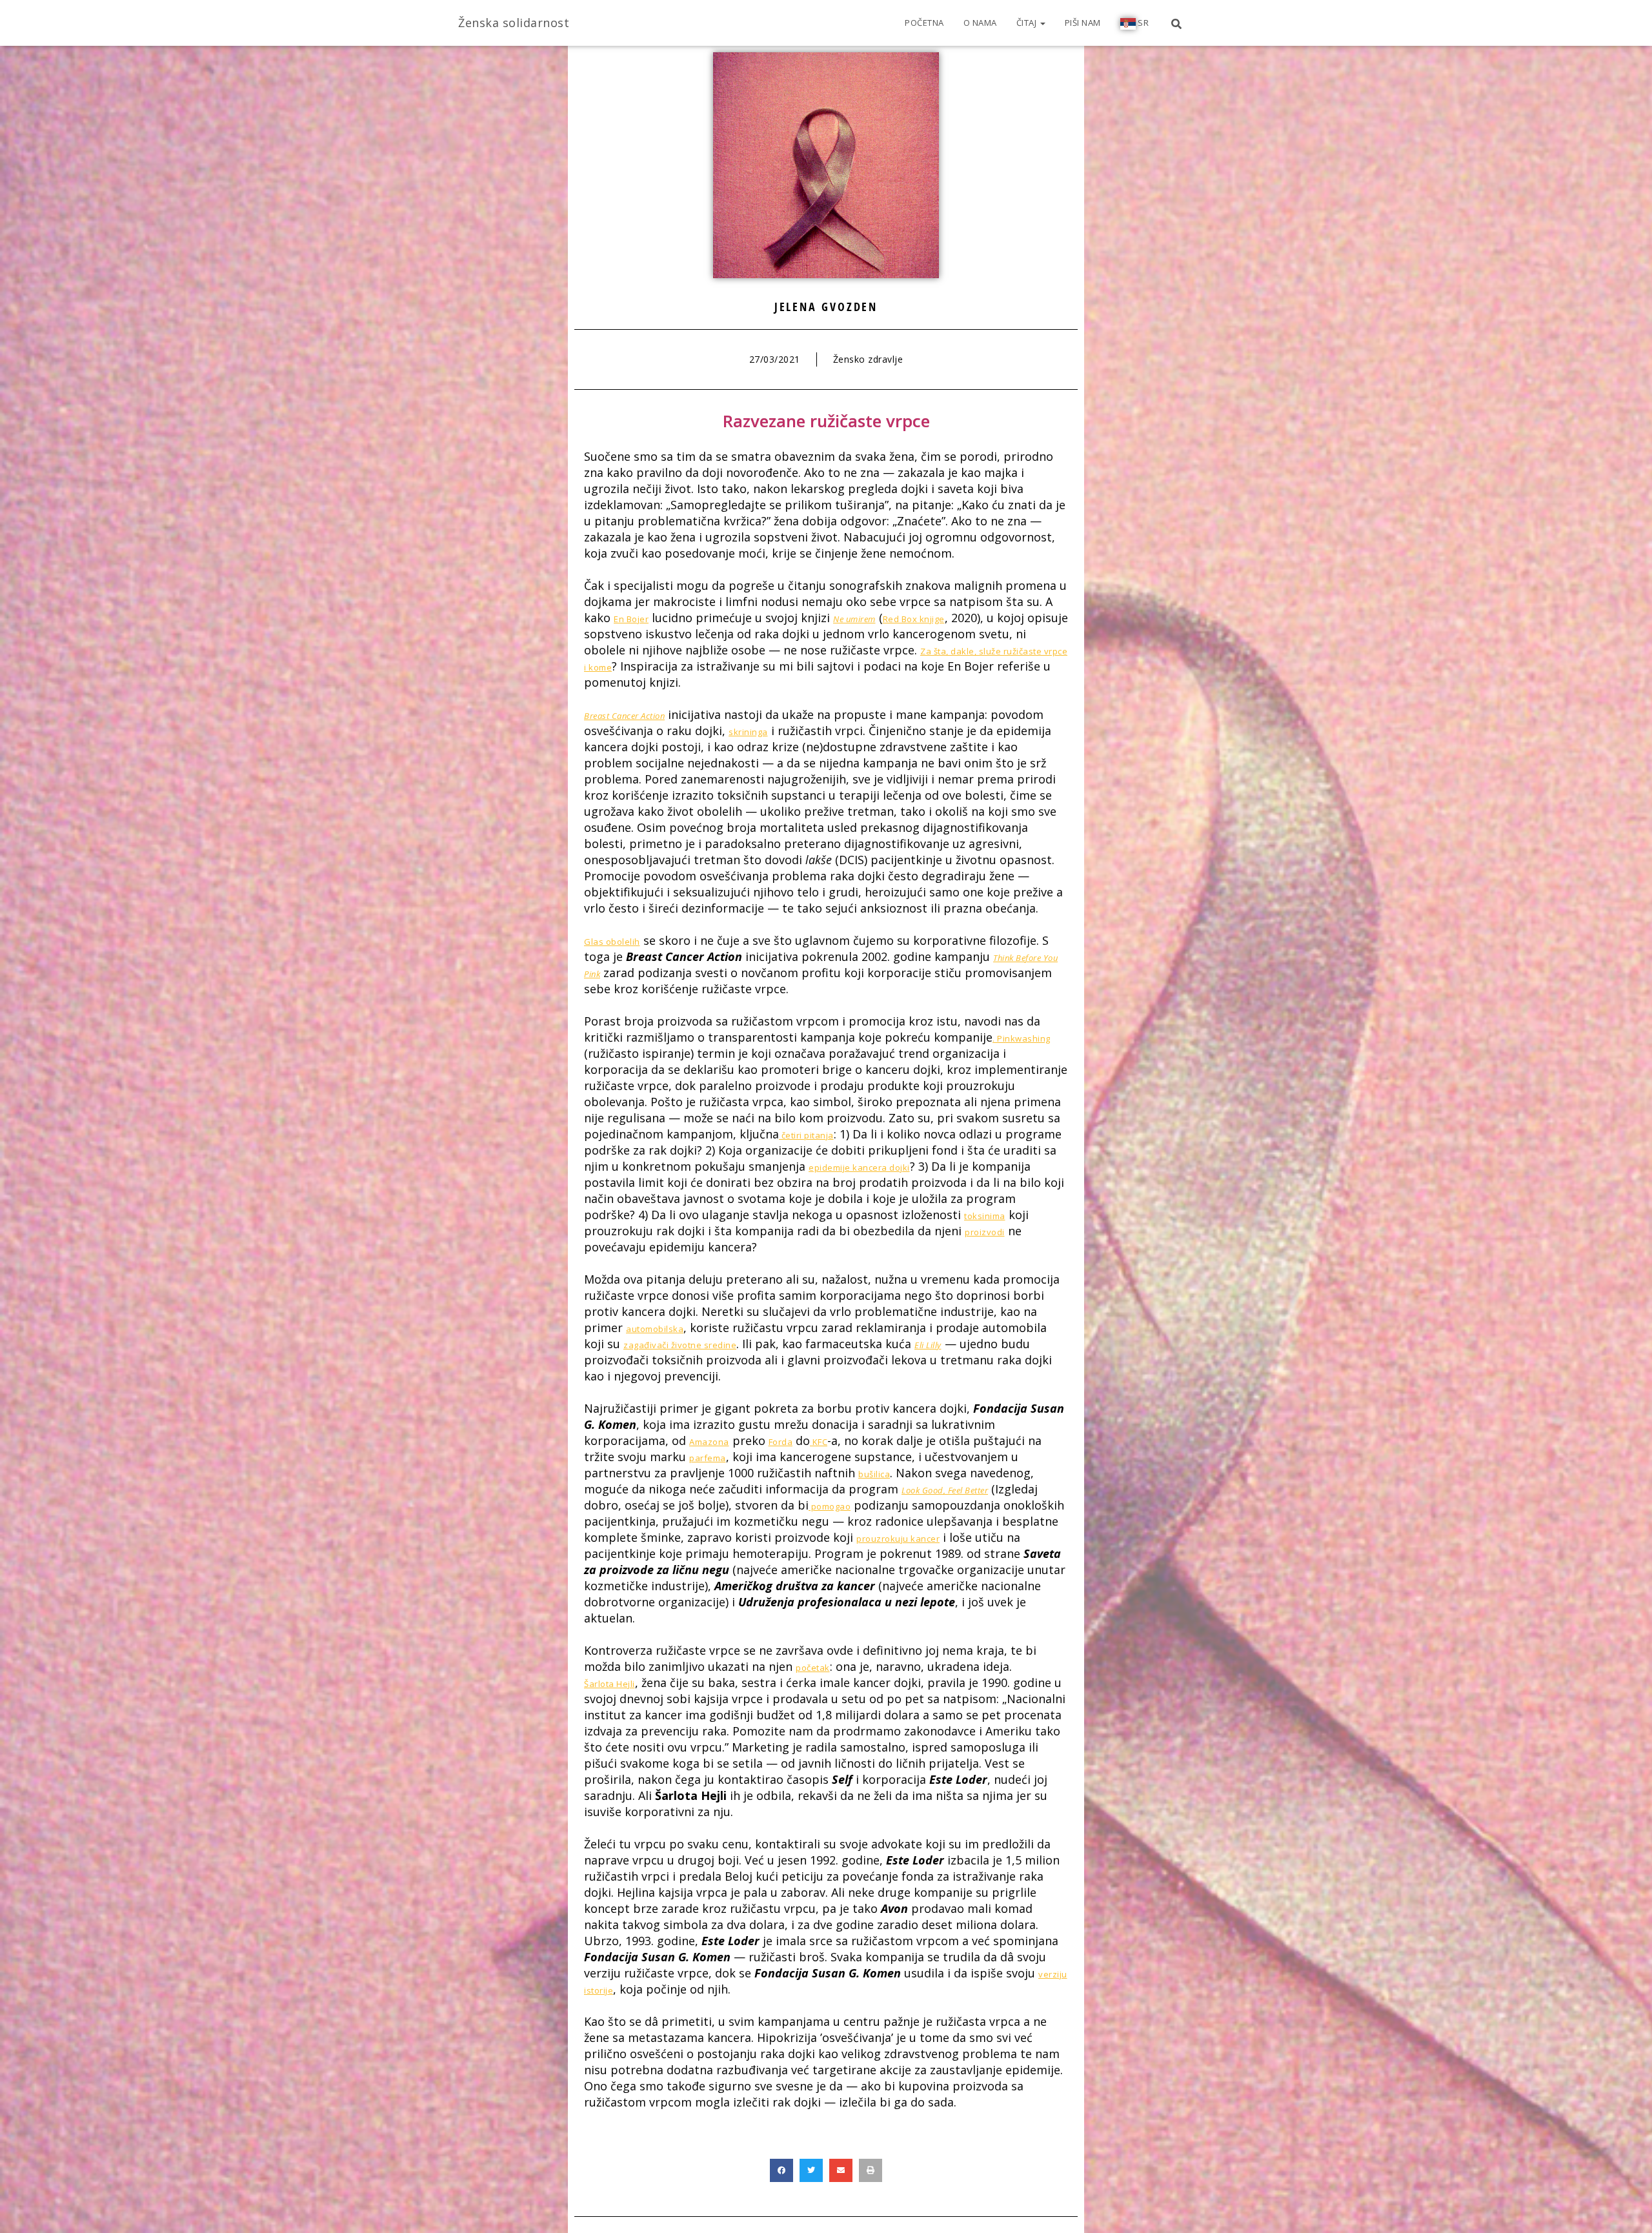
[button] (781, 2170)
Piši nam (1083, 23)
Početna (924, 23)
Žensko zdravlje (868, 359)
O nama (980, 23)
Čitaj (1028, 23)
